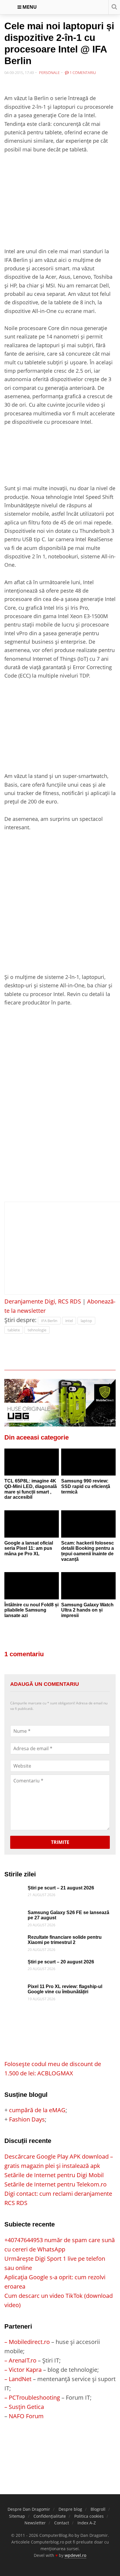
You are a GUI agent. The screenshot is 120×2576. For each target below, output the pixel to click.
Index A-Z (87, 2523)
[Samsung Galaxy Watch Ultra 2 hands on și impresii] (88, 1586)
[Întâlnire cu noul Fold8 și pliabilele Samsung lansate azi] (32, 1586)
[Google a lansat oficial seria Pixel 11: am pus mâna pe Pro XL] (32, 1524)
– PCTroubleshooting (32, 2397)
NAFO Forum (26, 2416)
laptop (86, 1321)
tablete (14, 1330)
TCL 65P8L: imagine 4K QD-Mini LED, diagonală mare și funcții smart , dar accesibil (31, 1489)
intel (69, 1321)
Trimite (60, 1842)
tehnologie (37, 1330)
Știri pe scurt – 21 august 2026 (61, 1888)
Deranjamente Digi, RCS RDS (43, 1301)
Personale (49, 73)
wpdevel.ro (75, 2555)
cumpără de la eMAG (37, 2110)
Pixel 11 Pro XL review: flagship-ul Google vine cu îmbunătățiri (65, 1989)
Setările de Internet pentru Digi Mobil (54, 2175)
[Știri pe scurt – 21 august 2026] (15, 1890)
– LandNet (18, 2379)
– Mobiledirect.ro (27, 2342)
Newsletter (35, 2523)
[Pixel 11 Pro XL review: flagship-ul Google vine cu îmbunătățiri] (15, 1988)
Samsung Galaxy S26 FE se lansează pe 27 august (68, 1915)
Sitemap (17, 2516)
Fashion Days (27, 2119)
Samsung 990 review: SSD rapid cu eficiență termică (86, 1486)
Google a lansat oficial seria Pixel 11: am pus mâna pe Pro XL (29, 1548)
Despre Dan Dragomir (29, 2509)
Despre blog (70, 2509)
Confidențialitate (50, 2516)
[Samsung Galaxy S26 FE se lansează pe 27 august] (15, 1915)
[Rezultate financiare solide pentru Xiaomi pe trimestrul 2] (15, 1939)
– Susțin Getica (24, 2407)
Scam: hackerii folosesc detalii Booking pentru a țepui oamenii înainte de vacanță (88, 1551)
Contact (62, 2523)
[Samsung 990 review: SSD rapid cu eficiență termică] (88, 1462)
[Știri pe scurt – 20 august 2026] (15, 1964)
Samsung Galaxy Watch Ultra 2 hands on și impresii (87, 1610)
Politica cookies (89, 2516)
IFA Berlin (49, 1321)
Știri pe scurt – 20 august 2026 (61, 1962)
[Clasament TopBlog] (60, 2444)
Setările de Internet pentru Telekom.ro (55, 2184)
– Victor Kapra (23, 2370)
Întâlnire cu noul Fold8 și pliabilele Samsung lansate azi (31, 1610)
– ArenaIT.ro (20, 2360)
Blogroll (98, 2509)
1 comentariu (82, 73)
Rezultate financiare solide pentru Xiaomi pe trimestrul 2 (65, 1940)
